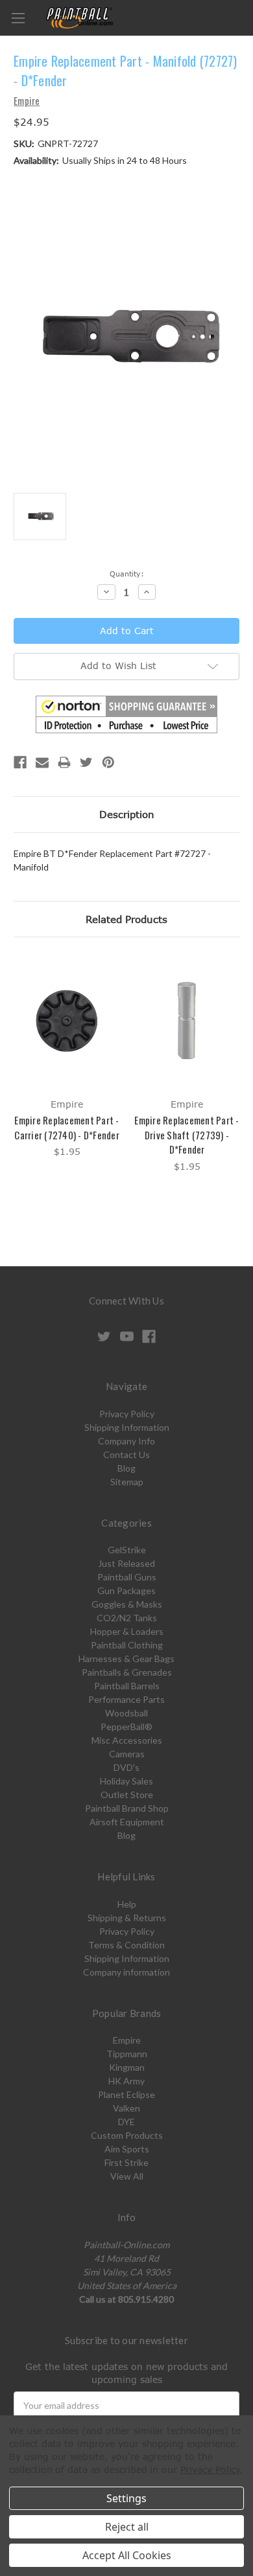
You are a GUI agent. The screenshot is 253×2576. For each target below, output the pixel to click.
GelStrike (127, 1550)
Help (127, 1904)
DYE (126, 2122)
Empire (127, 2040)
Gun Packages (126, 1590)
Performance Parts (126, 1699)
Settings (126, 2498)
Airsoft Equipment (127, 1822)
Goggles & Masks (127, 1604)
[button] (126, 714)
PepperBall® (126, 1727)
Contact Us (126, 1454)
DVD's (126, 1767)
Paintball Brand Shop (127, 1808)
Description (127, 814)
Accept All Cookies (127, 2555)
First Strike (126, 2162)
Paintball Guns (127, 1577)
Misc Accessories (127, 1740)
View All (127, 2176)
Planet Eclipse (126, 2094)
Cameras (127, 1754)
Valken (126, 2108)
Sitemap (127, 1482)
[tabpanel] (67, 1057)
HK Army (126, 2081)
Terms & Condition (126, 1945)
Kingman (127, 2067)
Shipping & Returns (127, 1918)
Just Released (126, 1563)
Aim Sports (127, 2149)
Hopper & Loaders (127, 1631)
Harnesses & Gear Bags (126, 1658)
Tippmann (127, 2054)
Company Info (126, 1441)
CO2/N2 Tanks (127, 1618)
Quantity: (127, 574)
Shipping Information (127, 1427)
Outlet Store (127, 1795)
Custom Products (127, 2135)
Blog (126, 1468)
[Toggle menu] (18, 18)
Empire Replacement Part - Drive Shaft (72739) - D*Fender (187, 1134)
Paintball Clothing (127, 1645)
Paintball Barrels (127, 1686)
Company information (126, 1972)
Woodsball (126, 1713)
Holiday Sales (126, 1781)
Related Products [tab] (126, 919)
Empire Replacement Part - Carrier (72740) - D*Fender (67, 1127)
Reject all (127, 2527)
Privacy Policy (127, 1414)
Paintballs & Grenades (127, 1672)
